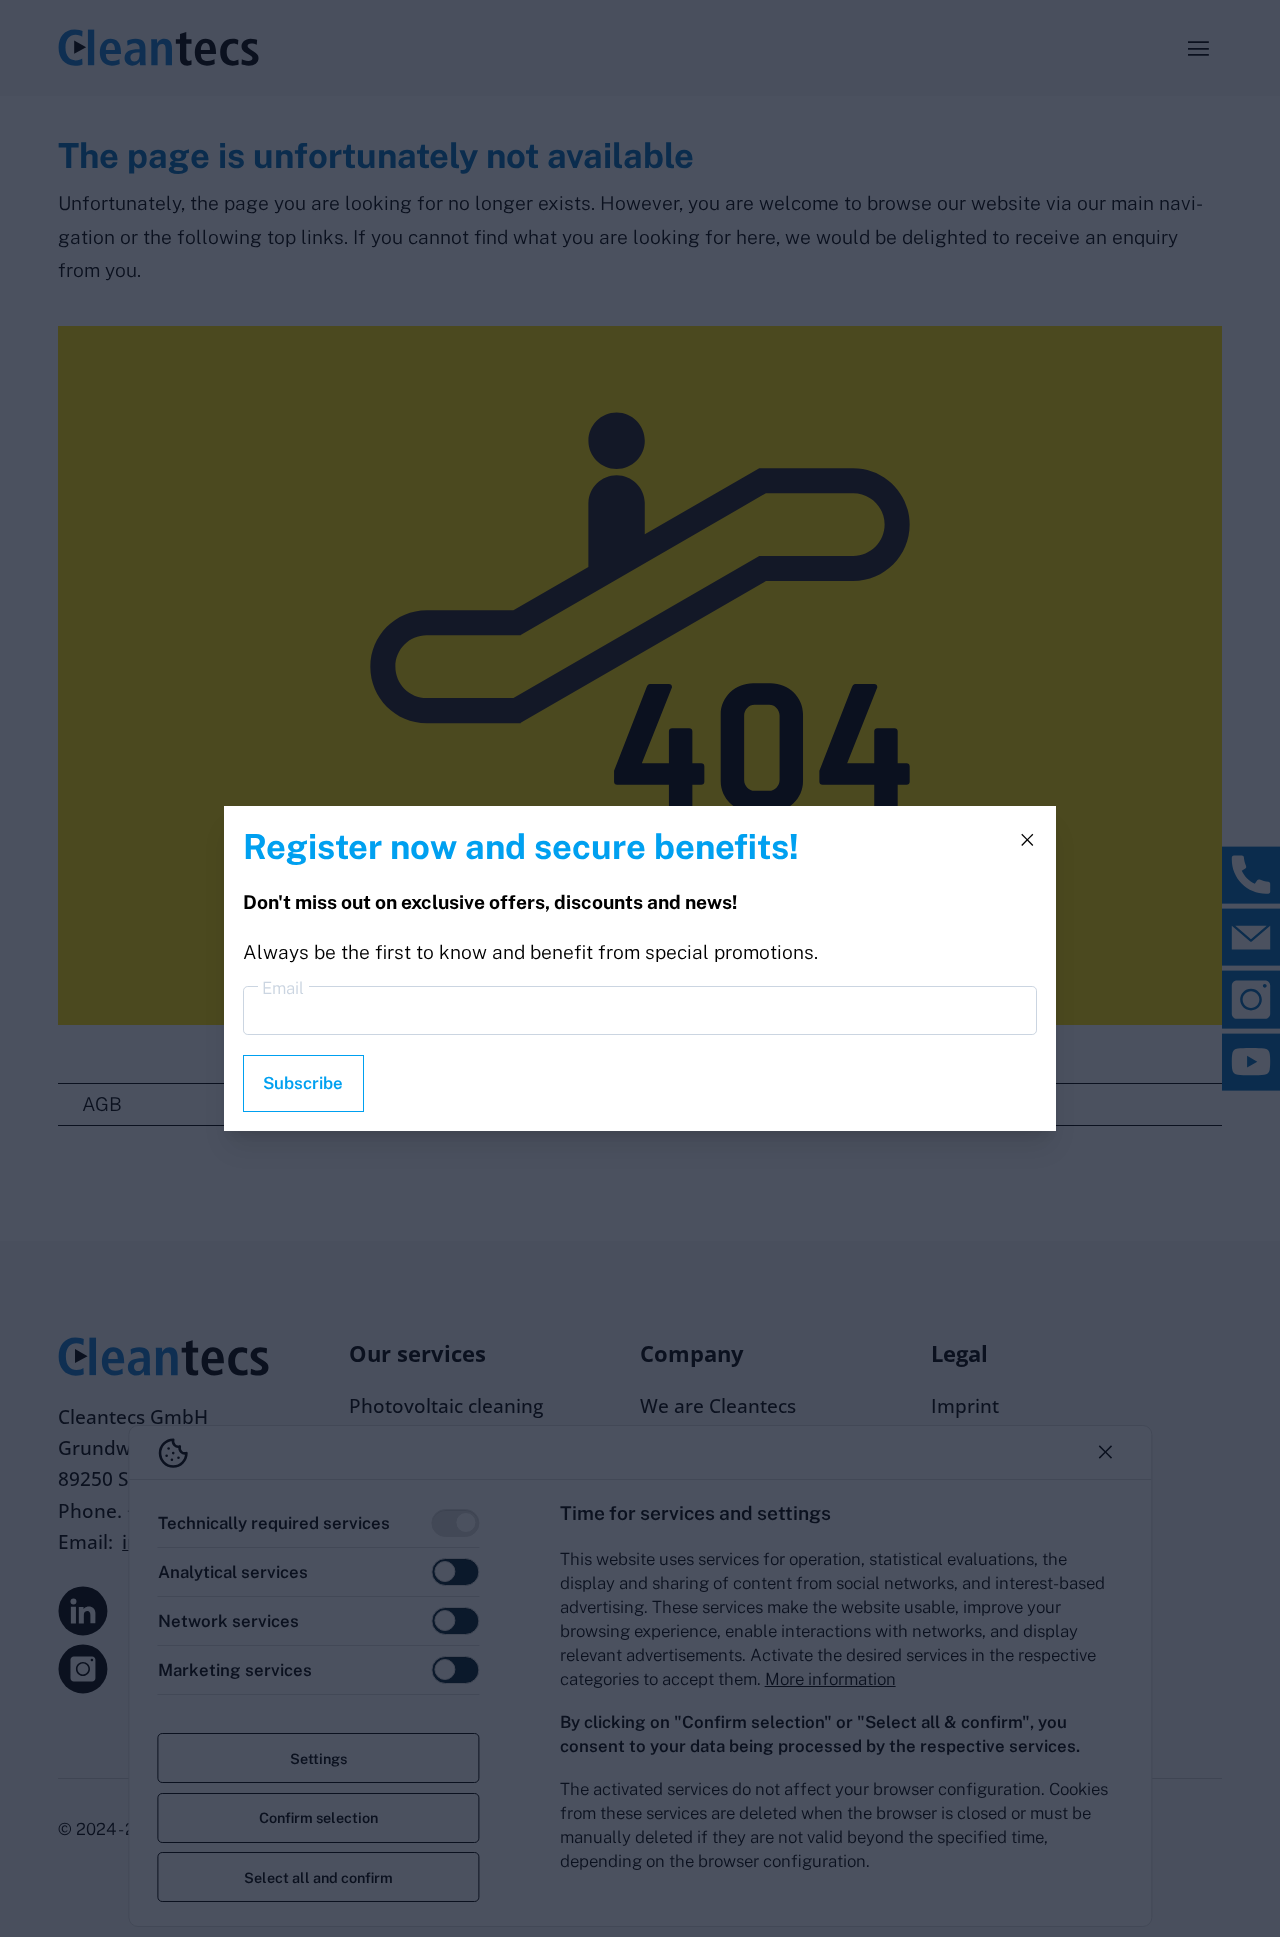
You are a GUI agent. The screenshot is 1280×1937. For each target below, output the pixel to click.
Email (283, 988)
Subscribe (303, 1083)
